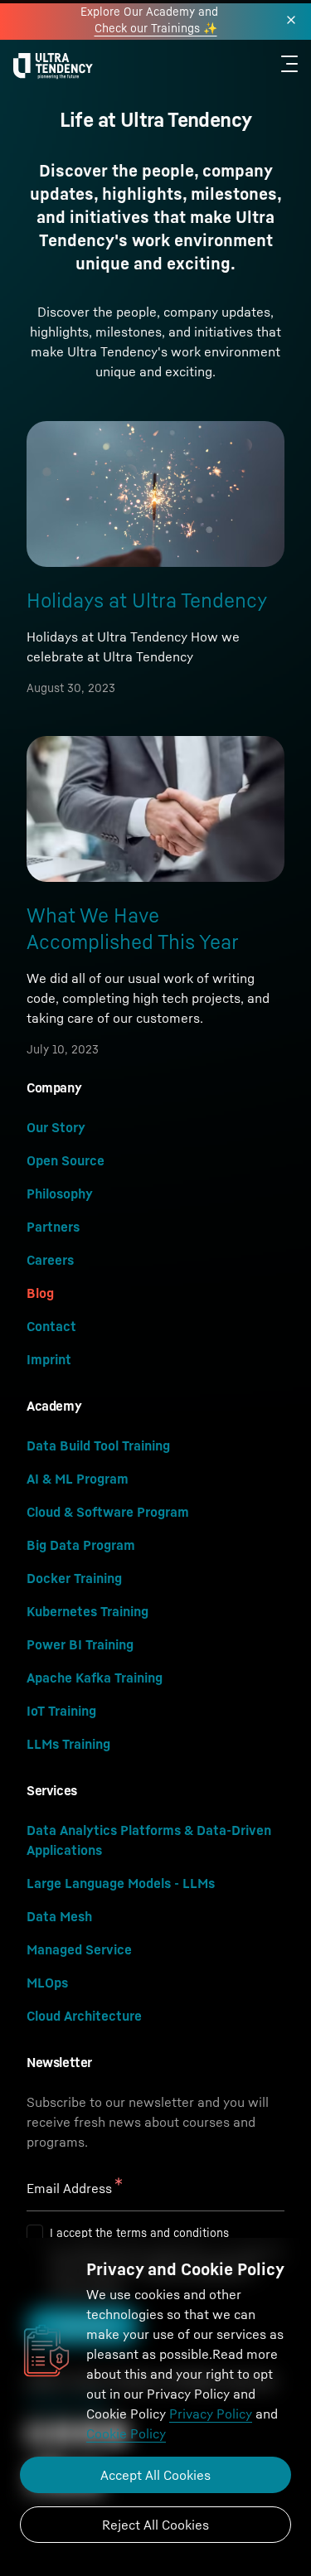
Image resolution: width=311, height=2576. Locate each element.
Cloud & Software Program (108, 1512)
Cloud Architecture (84, 2016)
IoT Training (61, 1711)
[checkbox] (35, 2233)
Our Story (56, 1127)
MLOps (47, 1983)
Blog (40, 1293)
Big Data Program (81, 1545)
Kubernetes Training (87, 1611)
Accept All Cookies (155, 2475)
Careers (50, 1260)
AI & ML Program (78, 1479)
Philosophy (60, 1194)
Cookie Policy (126, 2433)
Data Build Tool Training (98, 1445)
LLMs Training (68, 1744)
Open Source (66, 1160)
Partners (53, 1227)
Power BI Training (80, 1644)
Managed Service (79, 1949)
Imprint (49, 1359)
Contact (51, 1326)
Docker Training (74, 1578)
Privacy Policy (211, 2414)
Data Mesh (59, 1916)
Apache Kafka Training (95, 1678)
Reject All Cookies (155, 2525)
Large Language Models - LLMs (121, 1883)
